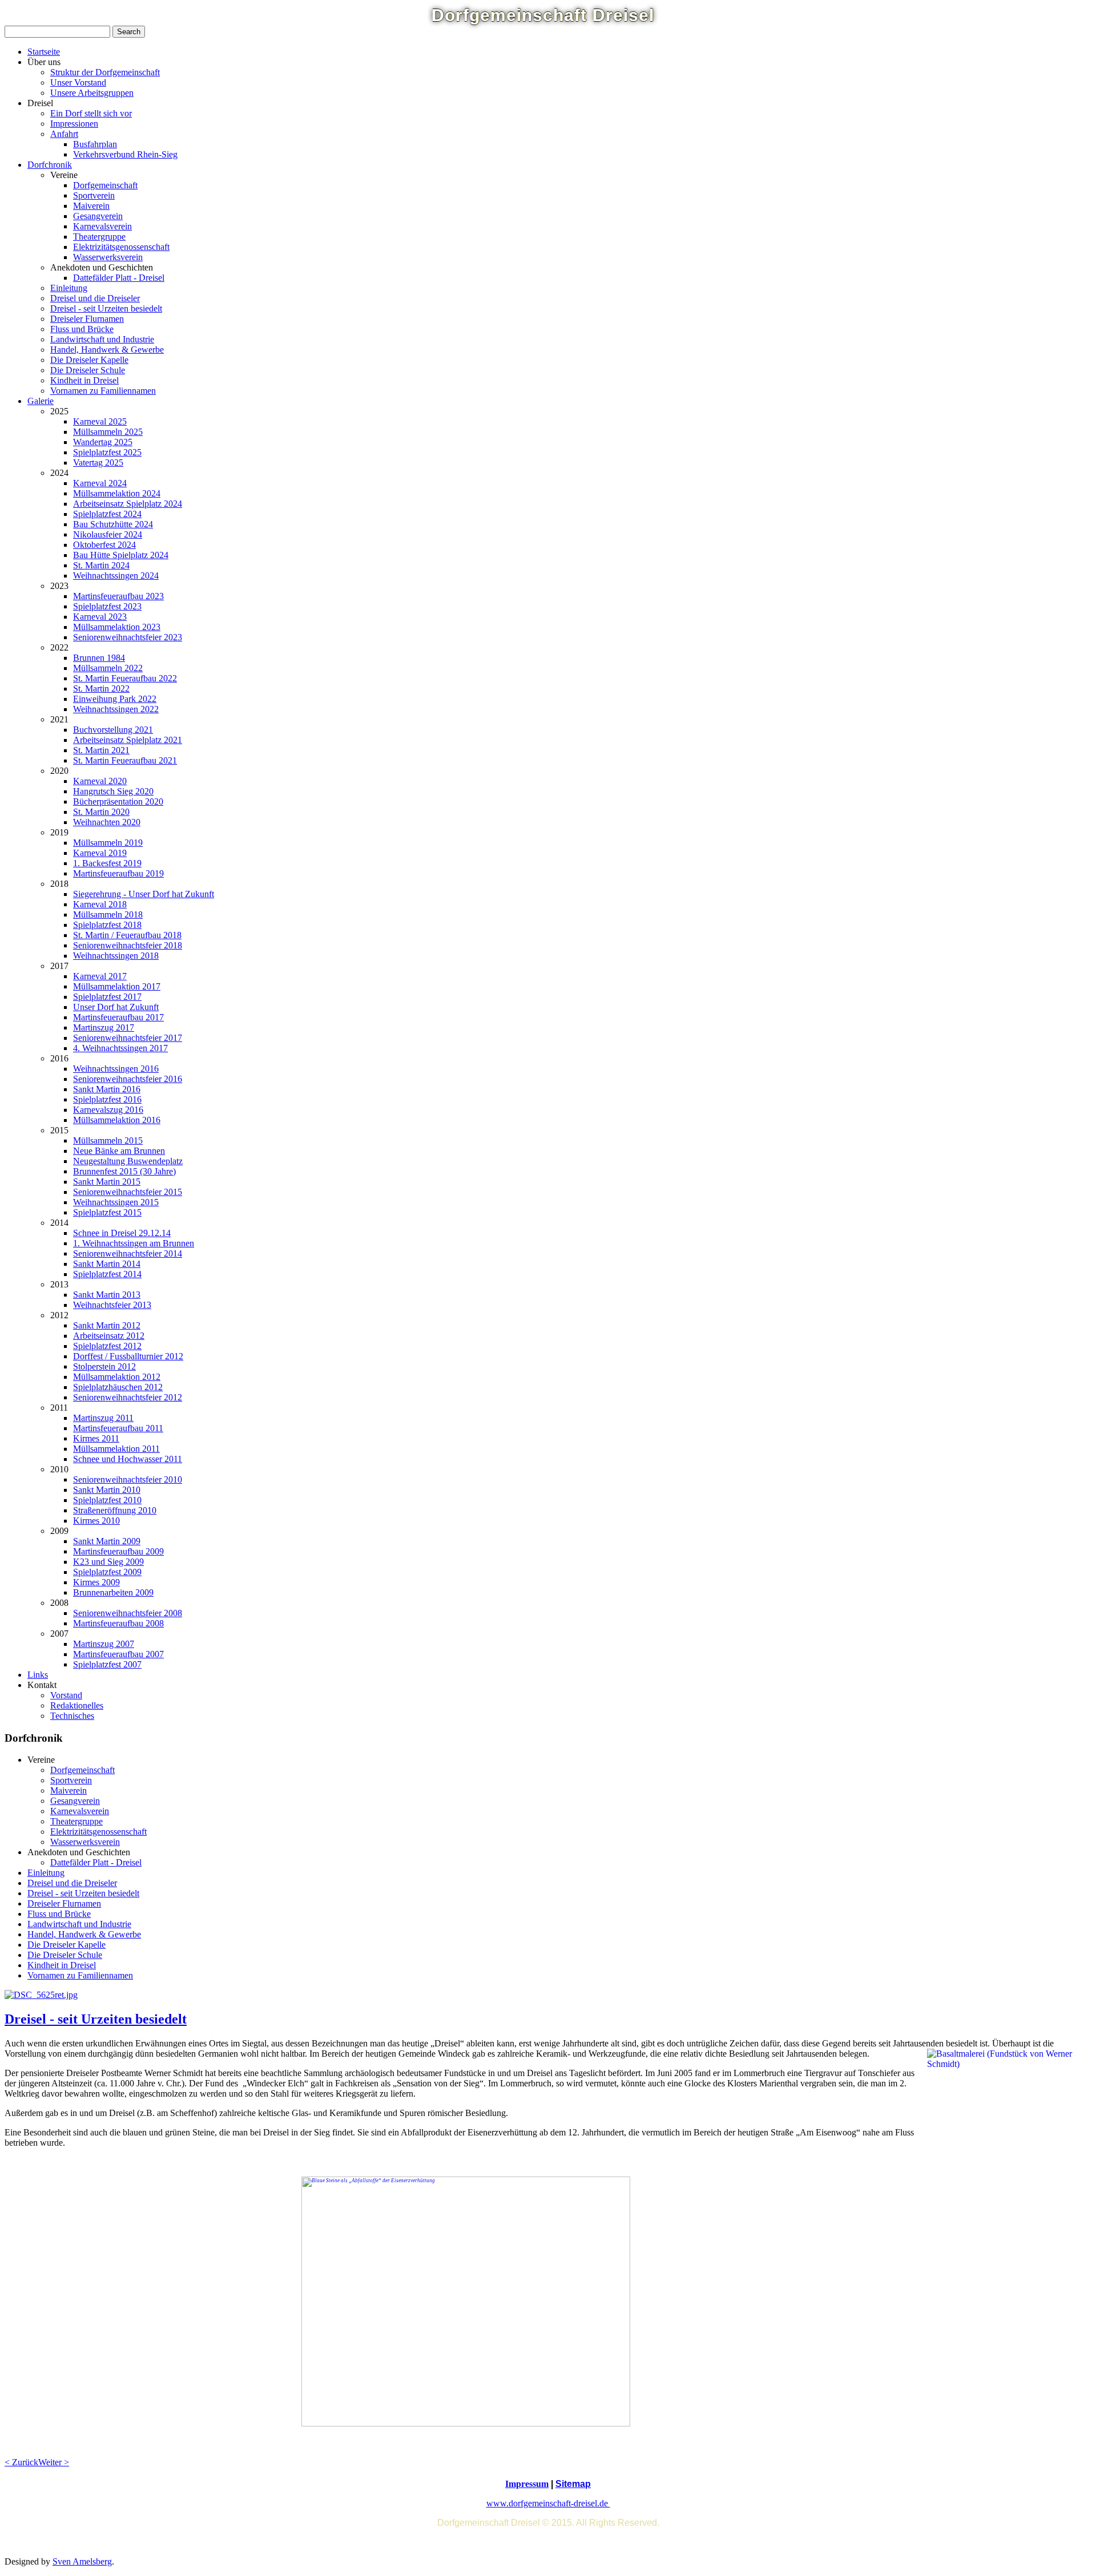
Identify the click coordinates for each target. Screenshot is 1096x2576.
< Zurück (21, 2462)
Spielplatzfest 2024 (107, 514)
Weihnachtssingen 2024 (116, 576)
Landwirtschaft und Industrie (102, 339)
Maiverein (91, 206)
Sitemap (573, 2484)
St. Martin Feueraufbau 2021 (125, 760)
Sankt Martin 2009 (107, 1541)
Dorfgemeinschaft (105, 185)
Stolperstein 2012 (104, 1366)
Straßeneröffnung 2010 (115, 1510)
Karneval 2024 (100, 483)
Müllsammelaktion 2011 (116, 1449)
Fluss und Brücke (82, 329)
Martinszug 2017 (104, 1027)
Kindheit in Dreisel (84, 380)
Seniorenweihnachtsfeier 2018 (128, 945)
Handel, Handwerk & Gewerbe (107, 350)
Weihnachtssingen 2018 (116, 956)
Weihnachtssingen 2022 (116, 709)
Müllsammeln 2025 (108, 432)
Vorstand (66, 1695)
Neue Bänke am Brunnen (119, 1151)
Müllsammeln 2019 (108, 843)
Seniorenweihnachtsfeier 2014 (128, 1253)
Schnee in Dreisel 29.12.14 (122, 1233)
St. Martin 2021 (101, 750)
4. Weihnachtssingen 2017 (120, 1048)
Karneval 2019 (100, 853)
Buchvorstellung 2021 (113, 730)
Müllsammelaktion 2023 (117, 627)
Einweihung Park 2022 (115, 699)
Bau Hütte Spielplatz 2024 (121, 555)
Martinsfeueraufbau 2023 (118, 596)
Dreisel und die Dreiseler (95, 298)
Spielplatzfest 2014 (107, 1274)
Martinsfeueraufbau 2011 (118, 1428)
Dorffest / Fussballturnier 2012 (128, 1356)
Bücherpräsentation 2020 (118, 802)
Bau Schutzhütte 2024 (113, 524)
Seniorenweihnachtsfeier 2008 (128, 1613)
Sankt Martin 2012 (107, 1325)
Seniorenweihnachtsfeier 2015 (128, 1192)
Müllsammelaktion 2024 (117, 493)
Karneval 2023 (100, 617)
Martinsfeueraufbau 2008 (118, 1623)
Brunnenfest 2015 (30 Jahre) (124, 1171)
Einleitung (69, 288)
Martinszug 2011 (103, 1418)
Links (38, 1675)
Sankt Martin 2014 (107, 1264)
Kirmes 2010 (96, 1521)
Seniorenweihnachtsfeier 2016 (128, 1079)
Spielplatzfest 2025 (107, 452)
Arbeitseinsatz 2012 (109, 1336)
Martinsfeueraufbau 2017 (118, 1017)
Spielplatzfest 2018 (107, 925)
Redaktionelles (77, 1705)
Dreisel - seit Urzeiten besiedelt (106, 308)
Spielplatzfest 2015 (107, 1212)
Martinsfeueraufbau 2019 (118, 873)
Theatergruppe (99, 237)
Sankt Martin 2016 (107, 1089)
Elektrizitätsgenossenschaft (121, 247)
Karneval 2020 (100, 781)
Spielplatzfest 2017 (107, 997)
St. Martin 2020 (101, 812)
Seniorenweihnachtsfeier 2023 (128, 637)
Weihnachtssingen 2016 (116, 1069)
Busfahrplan (95, 144)
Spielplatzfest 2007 (107, 1664)
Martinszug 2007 (104, 1644)
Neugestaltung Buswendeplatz (128, 1161)
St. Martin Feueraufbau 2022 (125, 678)
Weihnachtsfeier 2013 (112, 1305)
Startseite (44, 52)
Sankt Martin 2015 (107, 1182)
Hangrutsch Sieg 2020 (113, 791)
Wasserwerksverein (108, 257)
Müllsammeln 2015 (108, 1140)
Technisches (72, 1716)
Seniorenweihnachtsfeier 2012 (128, 1397)
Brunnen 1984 (99, 658)
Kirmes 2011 (96, 1438)
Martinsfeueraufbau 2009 (118, 1551)
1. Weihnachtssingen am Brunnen (134, 1243)
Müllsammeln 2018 (108, 914)
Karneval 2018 (100, 904)
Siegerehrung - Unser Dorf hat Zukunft (144, 894)
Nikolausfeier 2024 (108, 534)
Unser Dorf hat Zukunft (116, 1007)
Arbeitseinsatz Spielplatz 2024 (128, 504)
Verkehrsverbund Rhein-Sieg (125, 154)
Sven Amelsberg (82, 2561)
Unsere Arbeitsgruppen (92, 93)
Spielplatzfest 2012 (107, 1346)
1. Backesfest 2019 (107, 863)
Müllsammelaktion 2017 (117, 986)
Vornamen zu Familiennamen (103, 391)
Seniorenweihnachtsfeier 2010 (128, 1479)
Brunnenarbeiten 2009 (113, 1592)
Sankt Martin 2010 (107, 1490)
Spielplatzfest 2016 (107, 1099)
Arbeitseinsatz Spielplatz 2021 (128, 740)
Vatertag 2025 (98, 463)
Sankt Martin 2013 (107, 1295)
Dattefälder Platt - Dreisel (119, 278)
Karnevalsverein (102, 226)
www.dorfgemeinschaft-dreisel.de (548, 2503)
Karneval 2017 (100, 976)
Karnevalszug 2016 (108, 1110)
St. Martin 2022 (101, 689)
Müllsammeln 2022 (108, 668)
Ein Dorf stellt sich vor (91, 113)
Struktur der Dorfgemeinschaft (105, 72)
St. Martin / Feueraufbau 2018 (127, 935)
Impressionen (74, 124)
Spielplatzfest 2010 (107, 1500)
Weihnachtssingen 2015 (116, 1202)
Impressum (527, 2484)
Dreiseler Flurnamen (87, 319)
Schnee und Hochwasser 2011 (128, 1459)
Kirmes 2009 (96, 1582)
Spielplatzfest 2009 (107, 1572)
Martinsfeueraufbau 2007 (118, 1654)
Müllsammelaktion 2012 (117, 1377)
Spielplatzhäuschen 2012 (118, 1387)
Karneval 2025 (100, 421)
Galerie (41, 401)
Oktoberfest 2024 (104, 545)
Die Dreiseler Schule (88, 370)
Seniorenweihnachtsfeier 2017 (128, 1038)
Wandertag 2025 (103, 442)
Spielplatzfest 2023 (107, 606)
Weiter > (54, 2462)
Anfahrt (64, 134)
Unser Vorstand (78, 82)
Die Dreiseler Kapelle (89, 360)
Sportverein (94, 195)
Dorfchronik (50, 165)
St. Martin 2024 (101, 565)
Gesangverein (98, 216)
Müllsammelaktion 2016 (117, 1120)
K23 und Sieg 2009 (108, 1562)
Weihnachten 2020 (107, 822)
